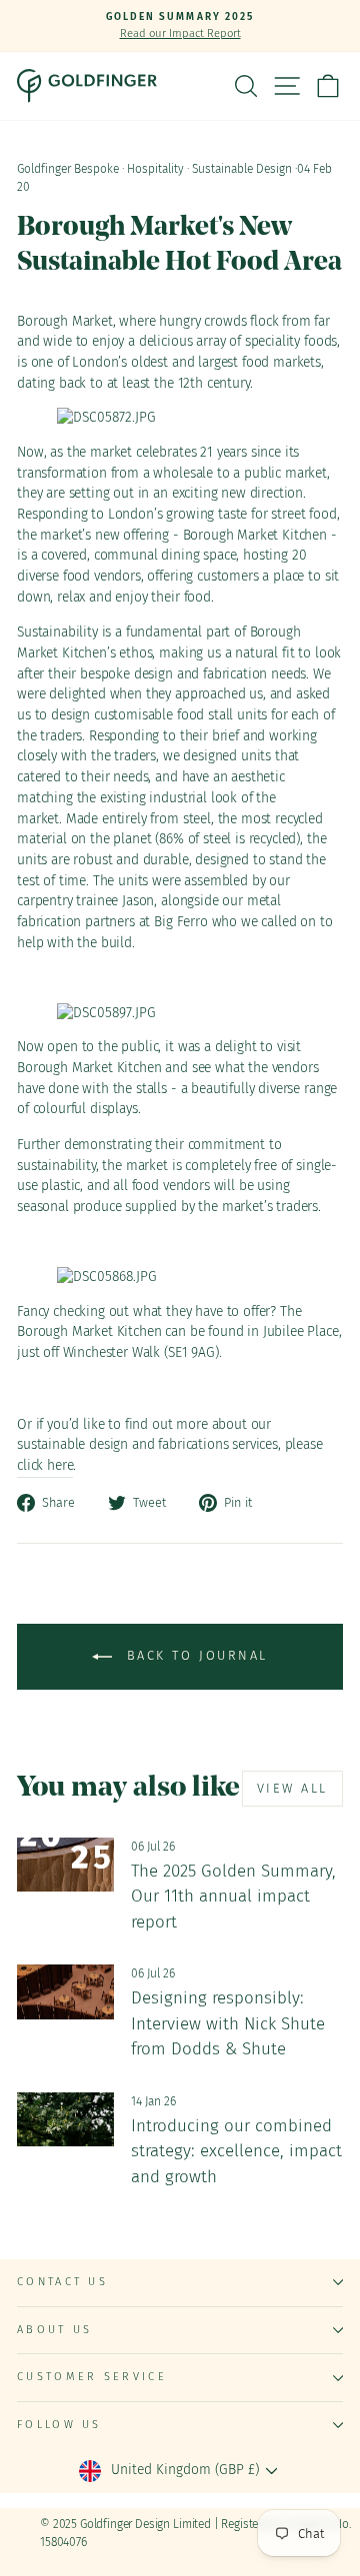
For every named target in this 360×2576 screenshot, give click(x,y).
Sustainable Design (242, 169)
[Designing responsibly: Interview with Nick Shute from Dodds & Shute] (65, 1992)
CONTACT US (62, 2282)
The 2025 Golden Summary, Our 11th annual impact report (233, 1897)
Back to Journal (194, 1656)
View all (292, 1788)
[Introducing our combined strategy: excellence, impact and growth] (65, 2120)
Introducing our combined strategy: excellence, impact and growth (236, 2151)
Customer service (92, 2377)
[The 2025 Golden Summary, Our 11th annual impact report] (65, 1865)
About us (55, 2330)
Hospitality (155, 169)
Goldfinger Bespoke (68, 169)
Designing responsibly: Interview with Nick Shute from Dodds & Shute (228, 2023)
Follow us (59, 2425)
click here (45, 1465)
